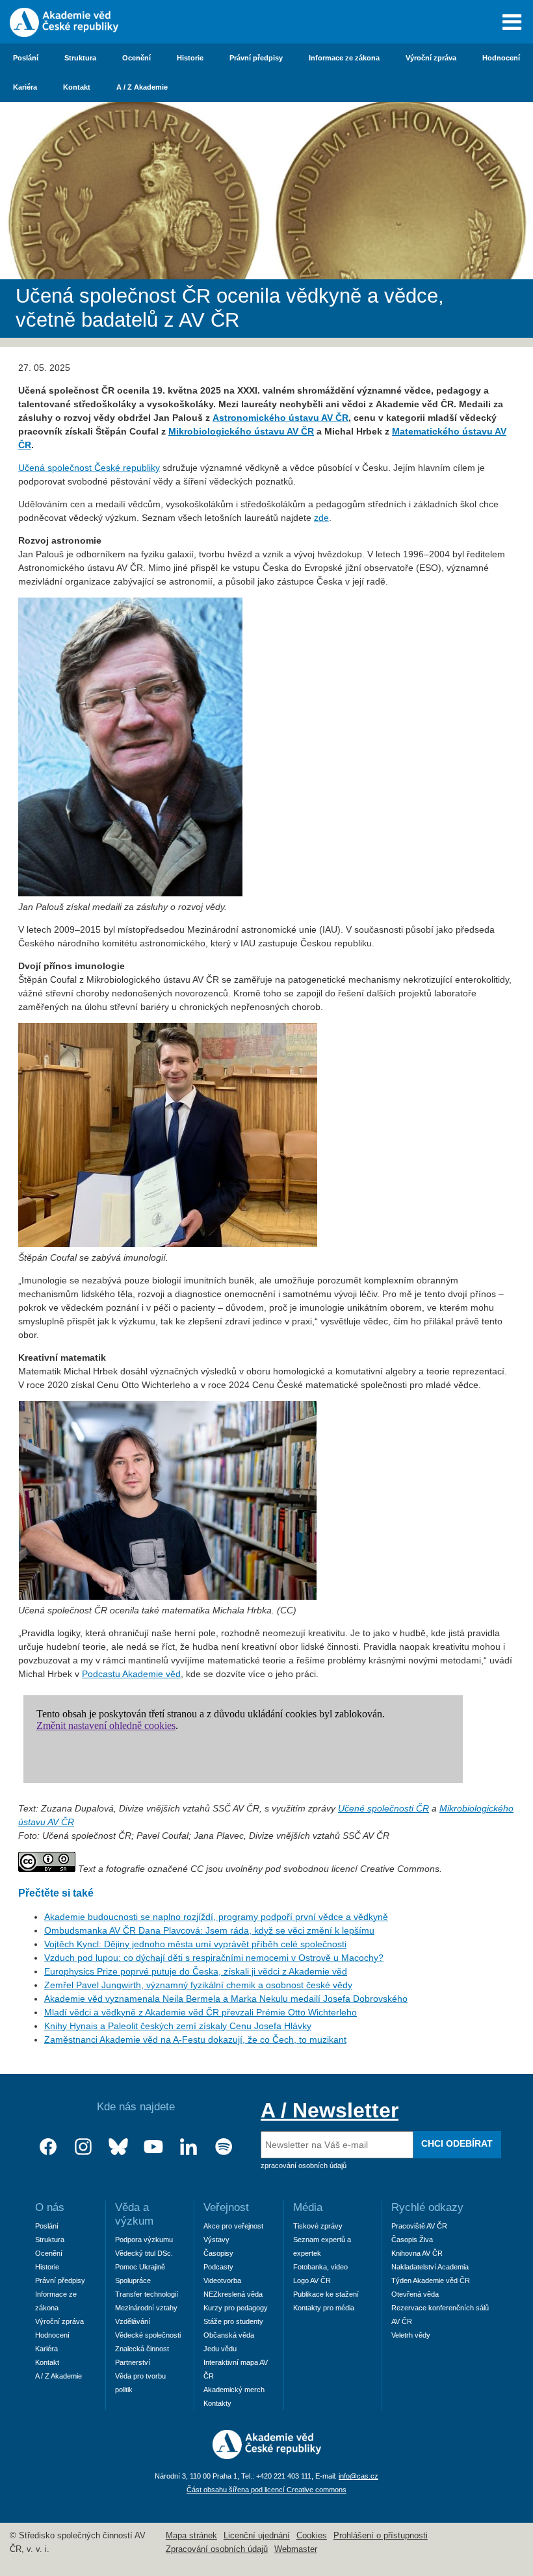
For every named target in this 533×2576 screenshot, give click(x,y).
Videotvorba (222, 2280)
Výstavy (216, 2240)
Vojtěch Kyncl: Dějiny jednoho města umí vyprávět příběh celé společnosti (195, 1944)
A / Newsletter (330, 2110)
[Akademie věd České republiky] (267, 2456)
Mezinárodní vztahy (146, 2308)
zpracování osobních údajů (304, 2166)
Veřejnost (226, 2207)
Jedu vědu (220, 2349)
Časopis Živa (412, 2240)
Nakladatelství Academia (430, 2267)
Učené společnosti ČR (383, 1808)
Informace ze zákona (344, 58)
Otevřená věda (415, 2294)
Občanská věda (229, 2335)
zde (321, 518)
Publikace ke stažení (326, 2294)
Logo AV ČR (312, 2280)
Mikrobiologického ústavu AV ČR (241, 431)
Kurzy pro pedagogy (236, 2308)
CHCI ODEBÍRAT (457, 2143)
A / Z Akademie (142, 87)
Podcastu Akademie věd (131, 1674)
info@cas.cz (358, 2476)
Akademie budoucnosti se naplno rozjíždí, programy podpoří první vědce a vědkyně (216, 1917)
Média (308, 2207)
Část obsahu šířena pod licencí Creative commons (266, 2490)
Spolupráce (133, 2280)
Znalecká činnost (142, 2349)
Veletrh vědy (411, 2335)
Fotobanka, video (320, 2267)
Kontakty (217, 2403)
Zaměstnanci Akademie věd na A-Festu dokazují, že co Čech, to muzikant (195, 2039)
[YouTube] (153, 2147)
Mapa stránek (191, 2536)
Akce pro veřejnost (233, 2226)
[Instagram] (83, 2147)
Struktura (80, 58)
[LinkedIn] (188, 2147)
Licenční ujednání (257, 2536)
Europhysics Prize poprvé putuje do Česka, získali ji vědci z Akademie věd (196, 1971)
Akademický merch (234, 2390)
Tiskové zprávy (318, 2226)
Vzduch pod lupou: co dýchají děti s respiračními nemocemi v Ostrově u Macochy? (214, 1958)
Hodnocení (501, 58)
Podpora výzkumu (144, 2240)
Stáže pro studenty (233, 2321)
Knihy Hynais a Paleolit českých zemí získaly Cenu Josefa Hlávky (178, 2026)
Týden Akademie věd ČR (431, 2280)
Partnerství (133, 2362)
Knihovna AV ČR (417, 2253)
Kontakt (77, 87)
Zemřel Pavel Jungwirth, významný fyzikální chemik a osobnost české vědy (198, 1985)
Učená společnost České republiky (89, 468)
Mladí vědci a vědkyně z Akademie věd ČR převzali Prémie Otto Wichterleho (201, 2012)
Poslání (26, 58)
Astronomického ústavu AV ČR (280, 418)
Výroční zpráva (431, 58)
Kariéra (25, 87)
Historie (190, 58)
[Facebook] (48, 2147)
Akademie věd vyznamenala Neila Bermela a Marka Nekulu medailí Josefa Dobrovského (226, 1999)
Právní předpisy (256, 58)
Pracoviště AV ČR (419, 2226)
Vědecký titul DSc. (144, 2253)
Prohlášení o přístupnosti (381, 2536)
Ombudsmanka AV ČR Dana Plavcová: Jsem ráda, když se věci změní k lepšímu (209, 1930)
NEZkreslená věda (233, 2294)
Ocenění (136, 58)
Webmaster (296, 2549)
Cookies (312, 2536)
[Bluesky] (118, 2147)
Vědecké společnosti (148, 2335)
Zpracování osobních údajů (217, 2549)
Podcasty (218, 2267)
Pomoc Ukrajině (140, 2267)
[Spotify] (224, 2147)
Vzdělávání (133, 2321)
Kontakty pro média (324, 2308)
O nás (50, 2207)
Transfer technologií (147, 2294)
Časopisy (218, 2253)
